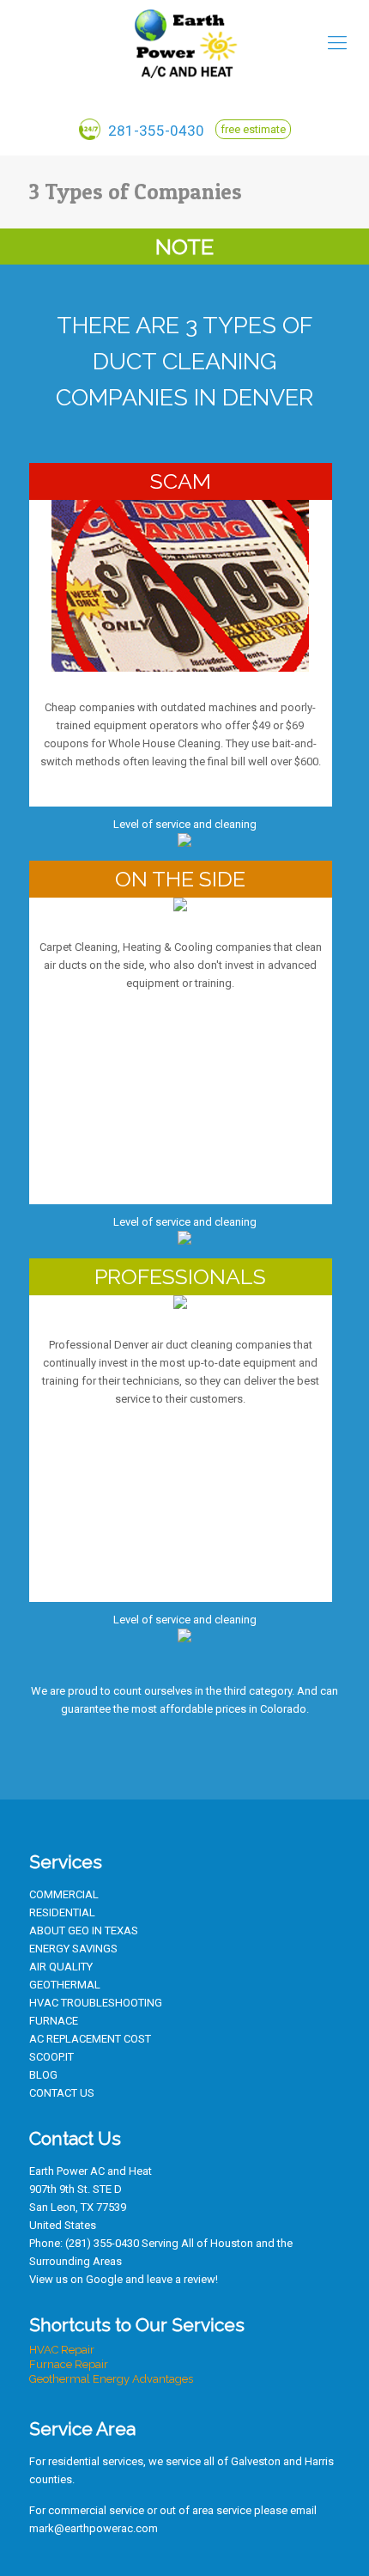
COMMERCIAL (64, 1894)
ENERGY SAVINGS (73, 1949)
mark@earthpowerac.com (94, 2528)
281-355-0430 (154, 131)
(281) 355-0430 (102, 2243)
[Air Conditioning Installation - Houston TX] (184, 43)
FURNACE (54, 2021)
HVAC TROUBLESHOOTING (96, 2003)
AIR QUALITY (61, 1967)
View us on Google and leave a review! (124, 2279)
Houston (232, 2243)
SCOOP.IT (51, 2057)
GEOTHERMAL (65, 1985)
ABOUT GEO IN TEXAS (84, 1930)
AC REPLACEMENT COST (90, 2039)
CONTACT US (62, 2093)
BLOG (43, 2075)
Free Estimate (253, 129)
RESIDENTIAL (62, 1912)
